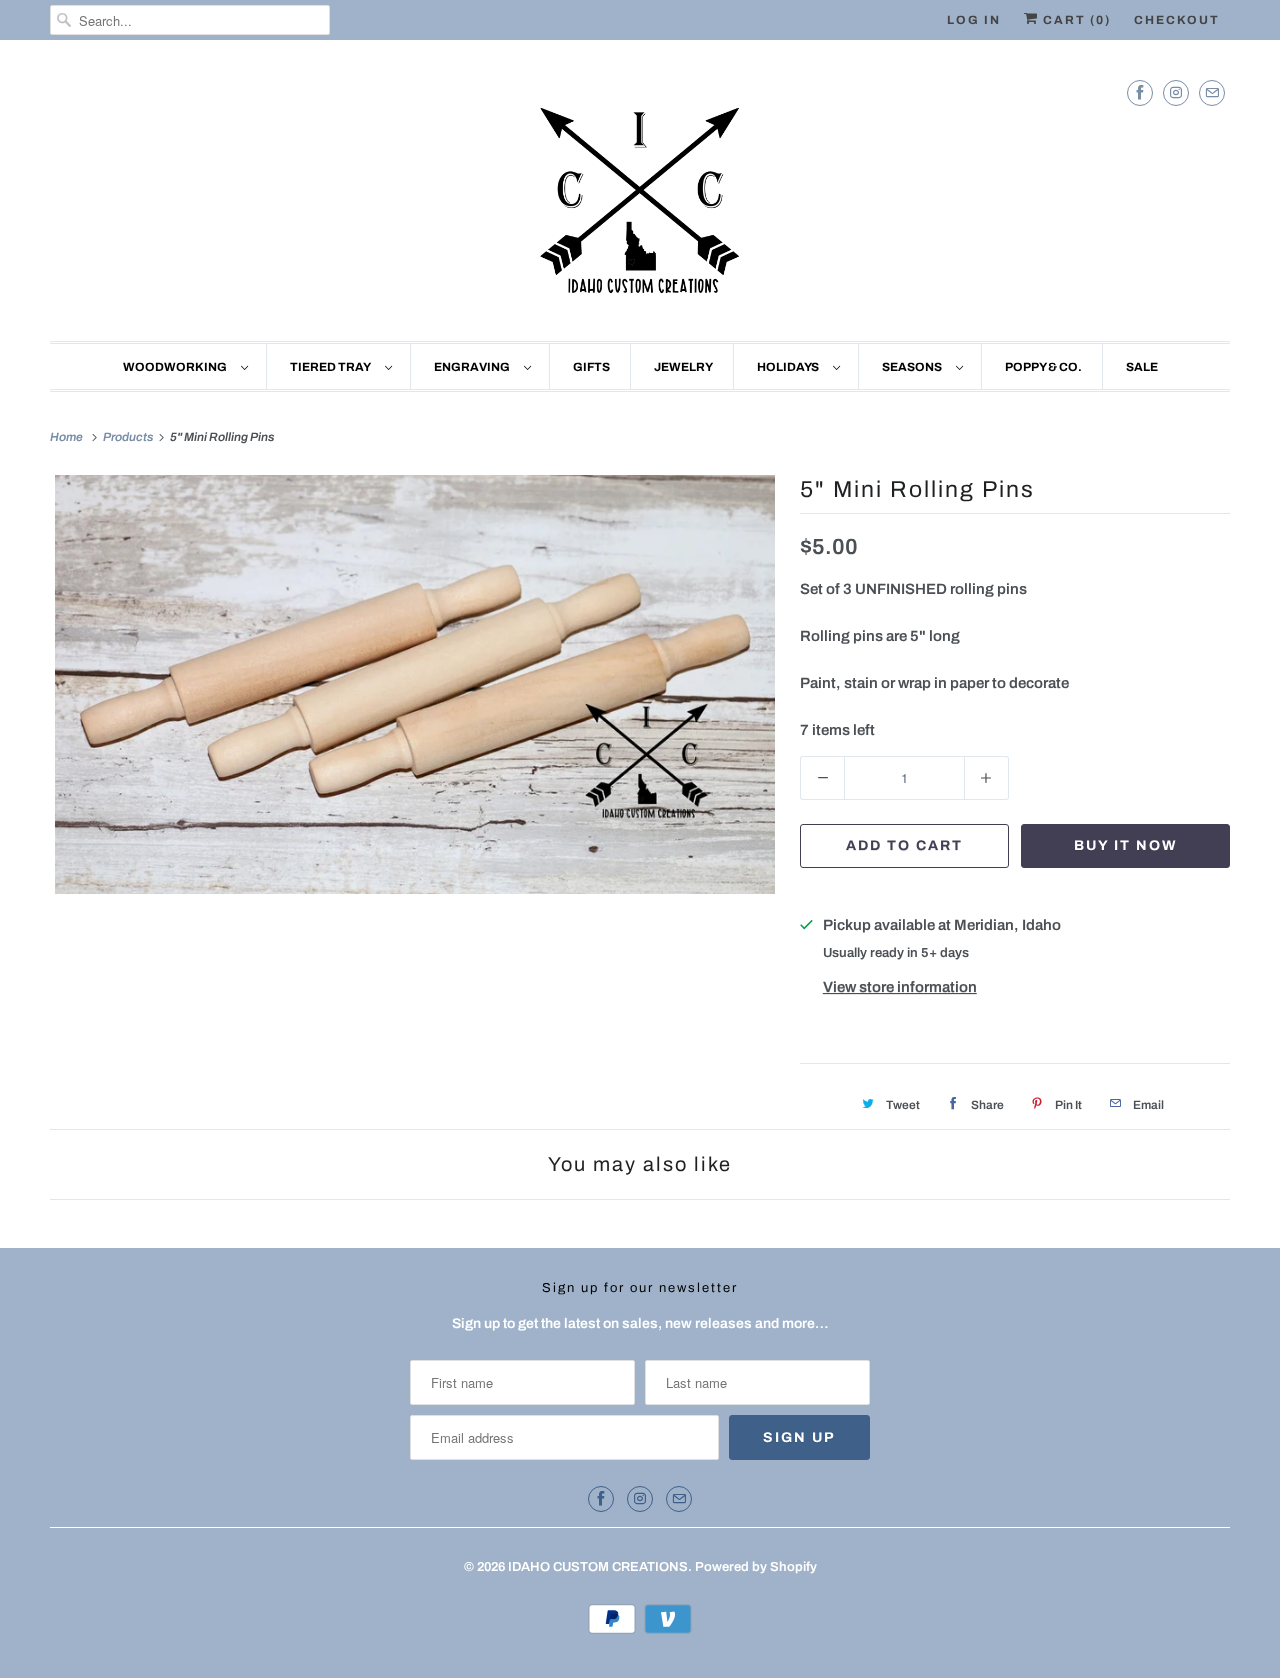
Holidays (790, 367)
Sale (1142, 367)
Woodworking (177, 367)
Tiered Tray (332, 367)
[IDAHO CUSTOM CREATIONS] (640, 195)
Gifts (591, 367)
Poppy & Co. (1043, 367)
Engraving (474, 367)
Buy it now (1126, 845)
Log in (974, 20)
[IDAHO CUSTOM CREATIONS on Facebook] (1140, 92)
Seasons (914, 367)
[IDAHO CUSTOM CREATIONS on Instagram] (1176, 92)
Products (129, 437)
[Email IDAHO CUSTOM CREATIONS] (1212, 92)
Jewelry (683, 367)
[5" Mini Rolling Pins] (415, 684)
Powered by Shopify (756, 1567)
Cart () (1075, 20)
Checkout (1177, 20)
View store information (900, 987)
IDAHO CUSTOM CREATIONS (598, 1567)
